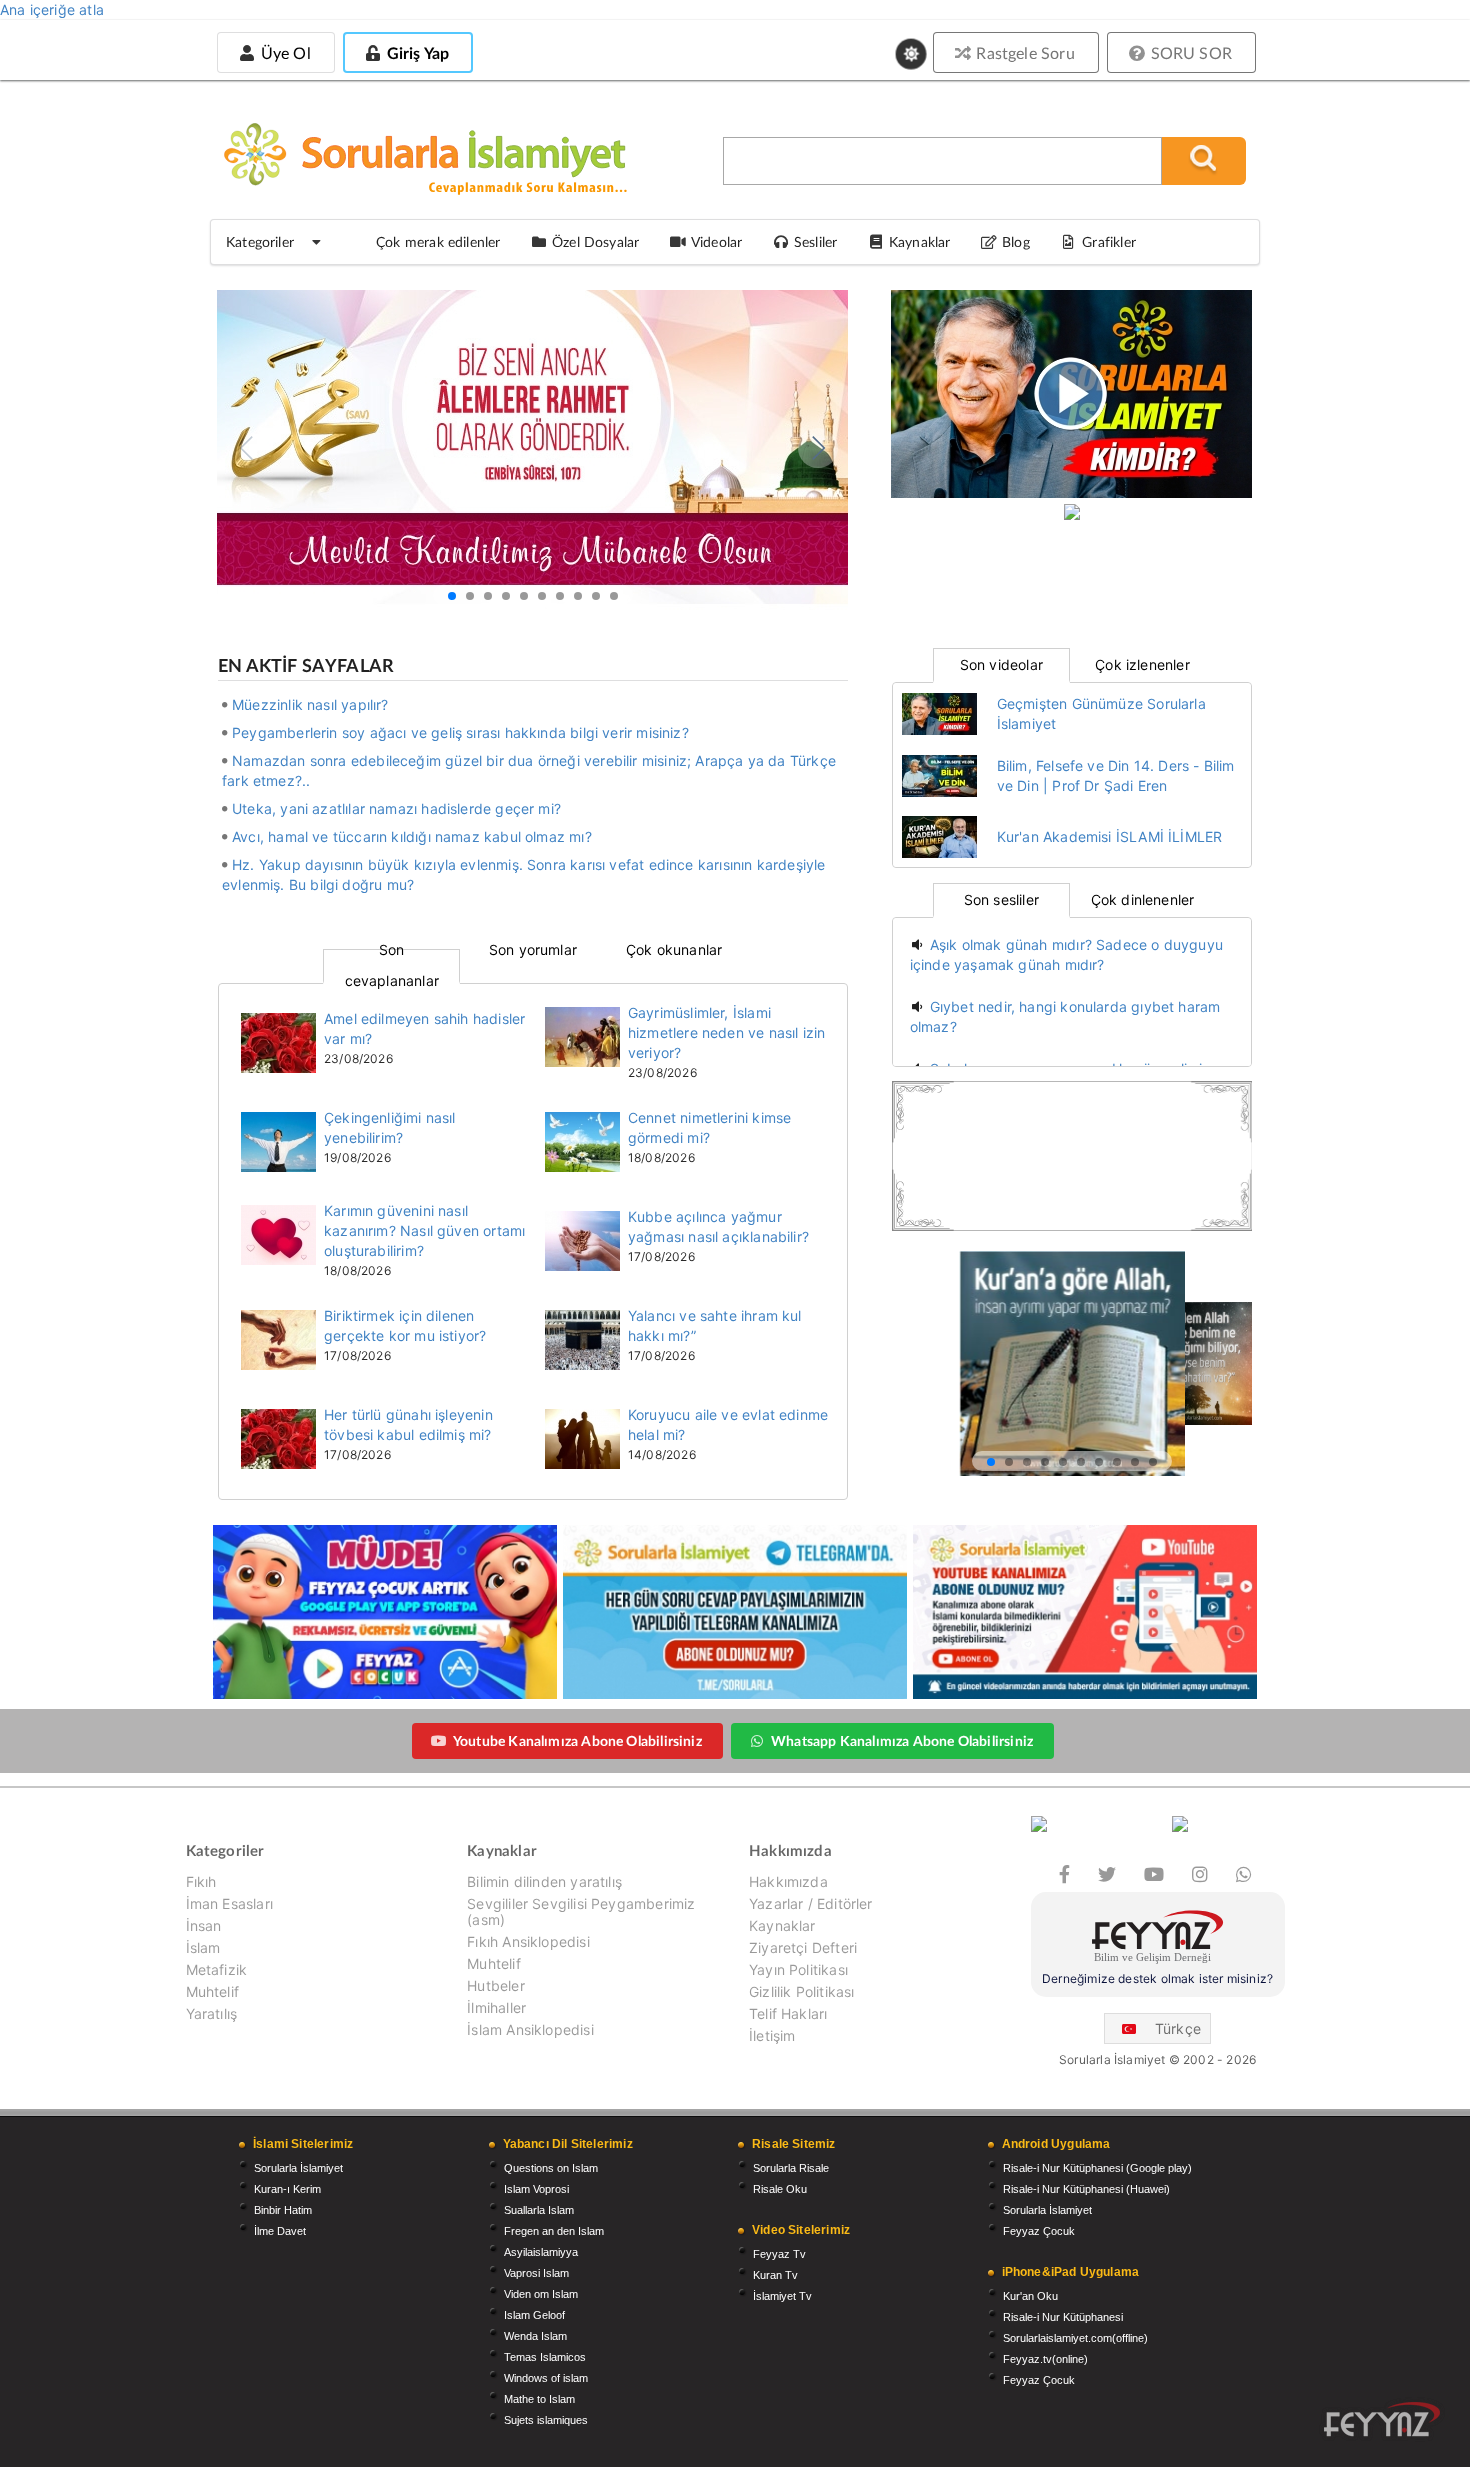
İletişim (772, 2035)
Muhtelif (212, 1991)
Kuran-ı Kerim (287, 2189)
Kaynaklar (782, 1925)
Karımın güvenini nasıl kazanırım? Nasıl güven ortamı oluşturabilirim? (424, 1230)
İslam (203, 1947)
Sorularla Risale (791, 2168)
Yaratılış (212, 2013)
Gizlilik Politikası (801, 1991)
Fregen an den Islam (554, 2231)
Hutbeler (495, 1985)
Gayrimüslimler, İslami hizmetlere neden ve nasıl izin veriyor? (726, 1032)
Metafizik (217, 1969)
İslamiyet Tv (782, 2296)
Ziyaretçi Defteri (803, 1947)
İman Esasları (229, 1903)
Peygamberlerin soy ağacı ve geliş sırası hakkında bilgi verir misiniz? (460, 732)
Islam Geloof (534, 2315)
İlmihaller (496, 2007)
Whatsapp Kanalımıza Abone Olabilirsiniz (902, 1740)
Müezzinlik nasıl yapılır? (310, 704)
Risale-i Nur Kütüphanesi (1063, 2317)
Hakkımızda (788, 1882)
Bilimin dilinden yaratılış (544, 1882)
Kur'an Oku (1030, 2296)
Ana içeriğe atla (52, 9)
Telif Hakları (788, 2013)
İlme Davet (280, 2231)
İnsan (204, 1925)
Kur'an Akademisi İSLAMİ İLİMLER (1110, 836)
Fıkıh (201, 1882)
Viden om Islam (541, 2294)
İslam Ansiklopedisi (530, 2029)
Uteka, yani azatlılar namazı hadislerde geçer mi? (396, 808)
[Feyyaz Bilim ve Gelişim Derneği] (1158, 1939)
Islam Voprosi (536, 2189)
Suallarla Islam (539, 2210)
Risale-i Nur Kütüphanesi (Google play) (1097, 2168)
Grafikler (1109, 241)
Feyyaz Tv (779, 2254)
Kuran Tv (775, 2275)
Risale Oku (780, 2189)
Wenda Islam (535, 2336)
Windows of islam (546, 2378)
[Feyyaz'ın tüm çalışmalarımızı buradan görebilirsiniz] (1382, 2419)
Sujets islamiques (546, 2420)
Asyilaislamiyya (541, 2252)
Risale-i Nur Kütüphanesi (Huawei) (1086, 2189)
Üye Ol (283, 52)
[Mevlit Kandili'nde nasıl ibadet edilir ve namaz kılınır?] (532, 452)
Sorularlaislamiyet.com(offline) (1075, 2338)
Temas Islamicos (545, 2357)
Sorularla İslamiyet (298, 2168)
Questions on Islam (551, 2168)
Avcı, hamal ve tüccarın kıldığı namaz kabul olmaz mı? (412, 836)
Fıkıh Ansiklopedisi (528, 1941)
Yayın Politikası (798, 1969)
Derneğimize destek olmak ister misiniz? (1157, 1978)
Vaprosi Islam (536, 2273)
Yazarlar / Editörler (811, 1903)
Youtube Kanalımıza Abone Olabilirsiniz (577, 1740)
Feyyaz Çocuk (1039, 2231)
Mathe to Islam (539, 2399)
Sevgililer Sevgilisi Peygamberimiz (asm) (581, 1911)
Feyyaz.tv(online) (1045, 2359)
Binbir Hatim (283, 2210)
